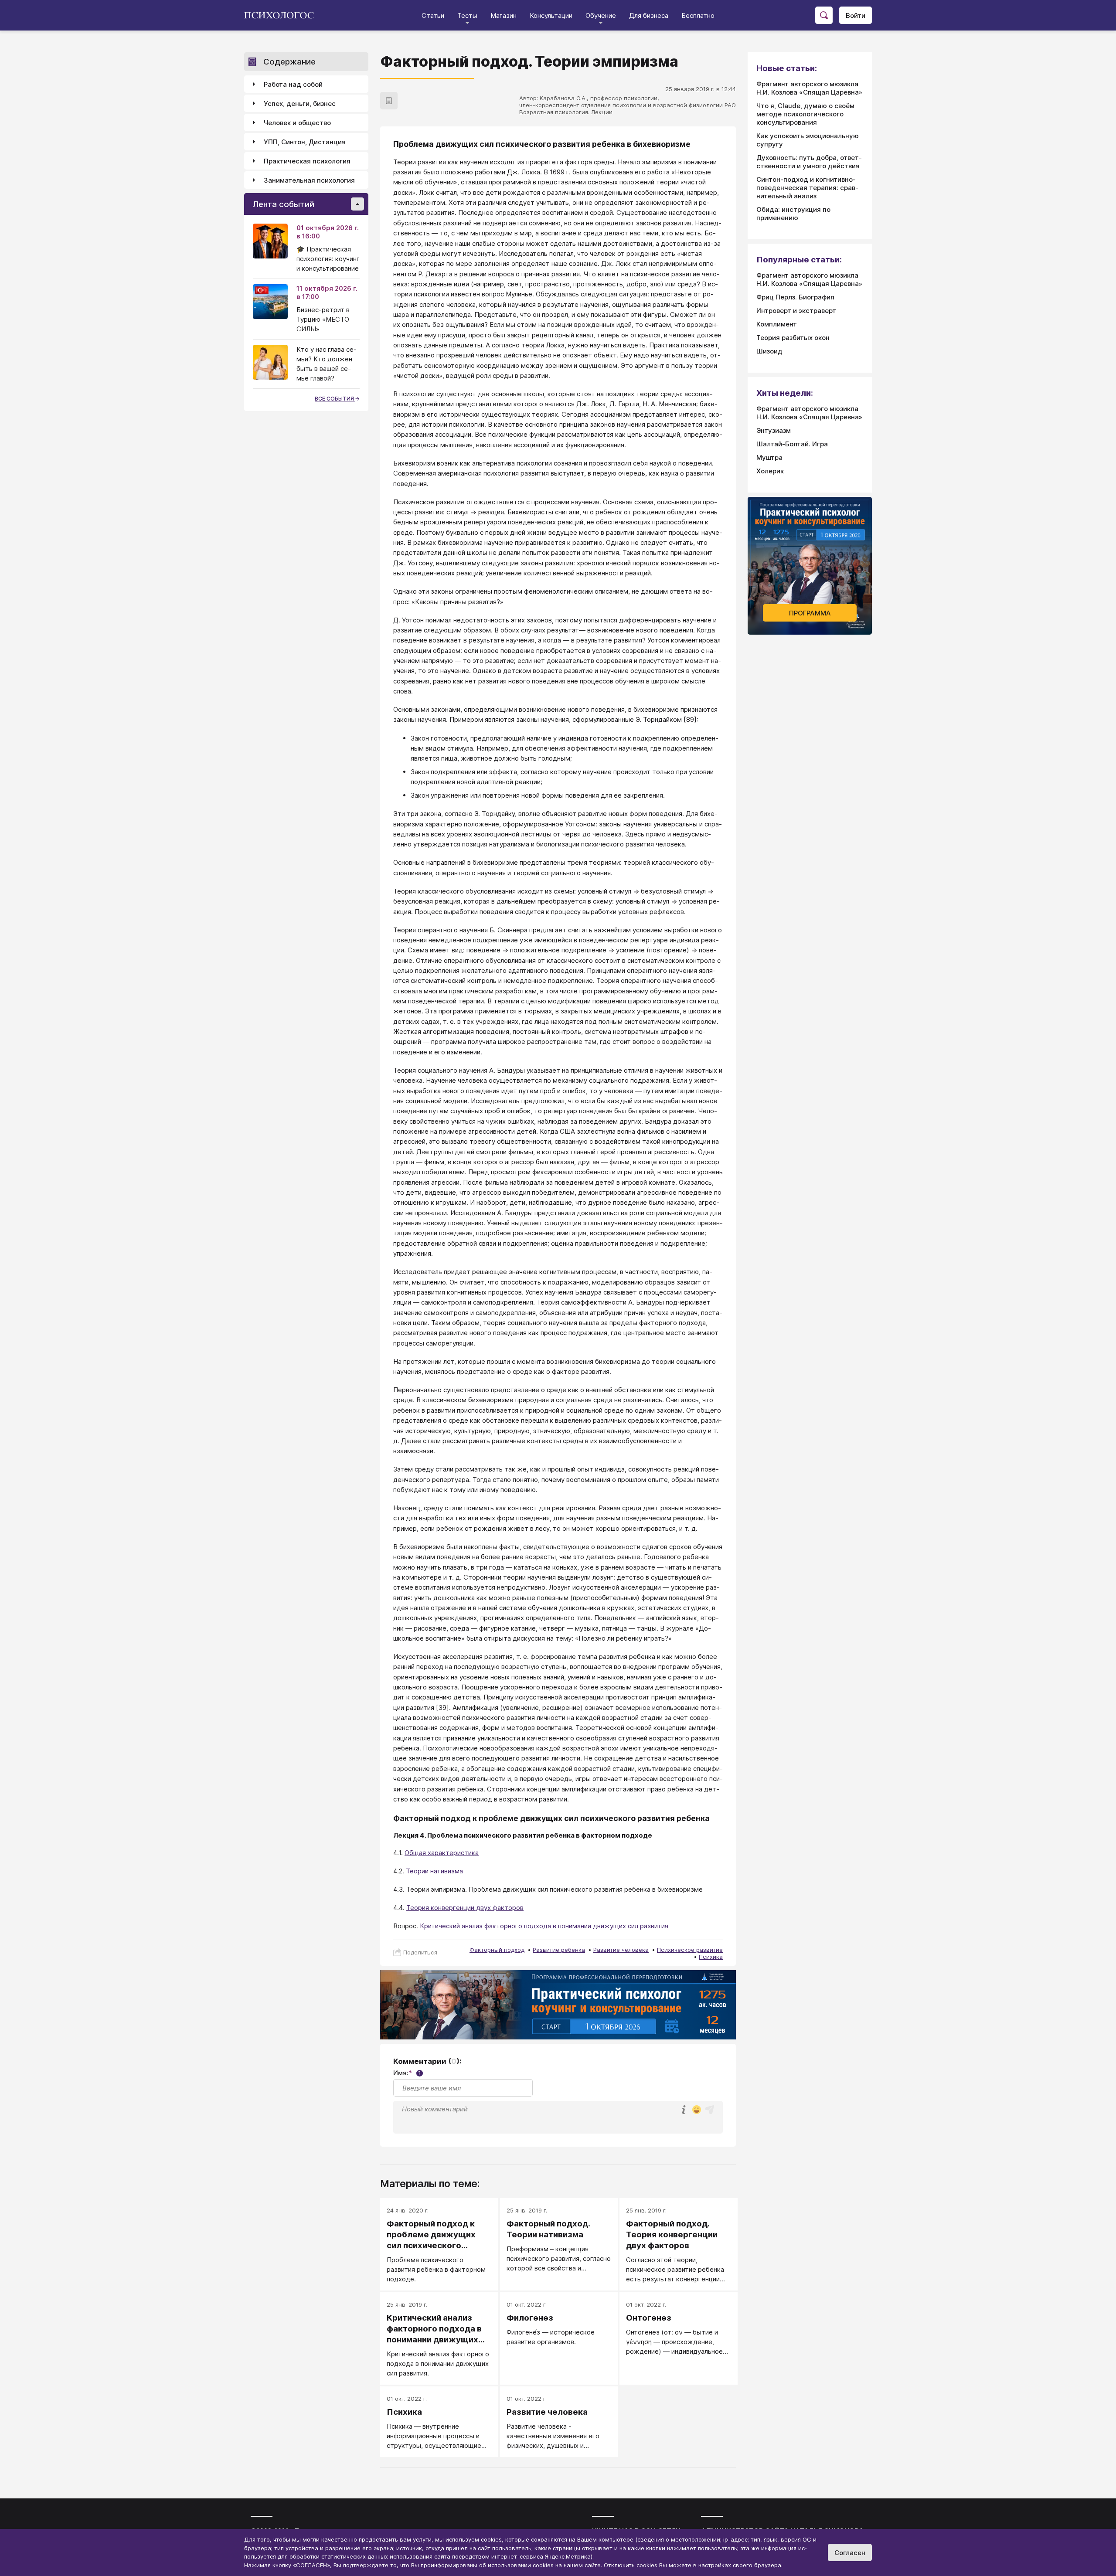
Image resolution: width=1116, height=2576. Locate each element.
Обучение (601, 15)
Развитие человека (621, 1950)
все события (335, 399)
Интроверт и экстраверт (796, 311)
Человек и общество (297, 123)
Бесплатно (698, 15)
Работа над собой (293, 84)
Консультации (551, 15)
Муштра (769, 457)
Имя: (407, 2073)
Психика (711, 1957)
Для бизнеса (649, 15)
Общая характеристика (442, 1853)
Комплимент (777, 324)
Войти (856, 15)
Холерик (770, 471)
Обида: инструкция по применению (793, 214)
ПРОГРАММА (810, 613)
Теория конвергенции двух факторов (465, 1908)
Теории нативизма (434, 1871)
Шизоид (769, 351)
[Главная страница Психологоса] (282, 15)
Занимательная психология (309, 180)
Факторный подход (497, 1950)
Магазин (504, 15)
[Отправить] (710, 2110)
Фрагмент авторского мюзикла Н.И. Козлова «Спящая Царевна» (809, 88)
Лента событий (284, 204)
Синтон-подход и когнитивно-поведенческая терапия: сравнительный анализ (807, 188)
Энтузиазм (774, 430)
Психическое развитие (690, 1950)
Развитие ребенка (559, 1950)
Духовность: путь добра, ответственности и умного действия (809, 162)
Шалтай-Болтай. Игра (792, 444)
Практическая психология (307, 161)
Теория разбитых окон (793, 338)
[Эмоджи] (697, 2110)
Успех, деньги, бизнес (300, 104)
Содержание (289, 62)
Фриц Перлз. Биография (795, 297)
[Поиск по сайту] (824, 15)
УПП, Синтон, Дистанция (305, 142)
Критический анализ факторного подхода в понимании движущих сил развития (544, 1926)
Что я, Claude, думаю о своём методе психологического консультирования (805, 114)
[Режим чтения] (389, 101)
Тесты (467, 15)
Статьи (433, 15)
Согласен (850, 2553)
